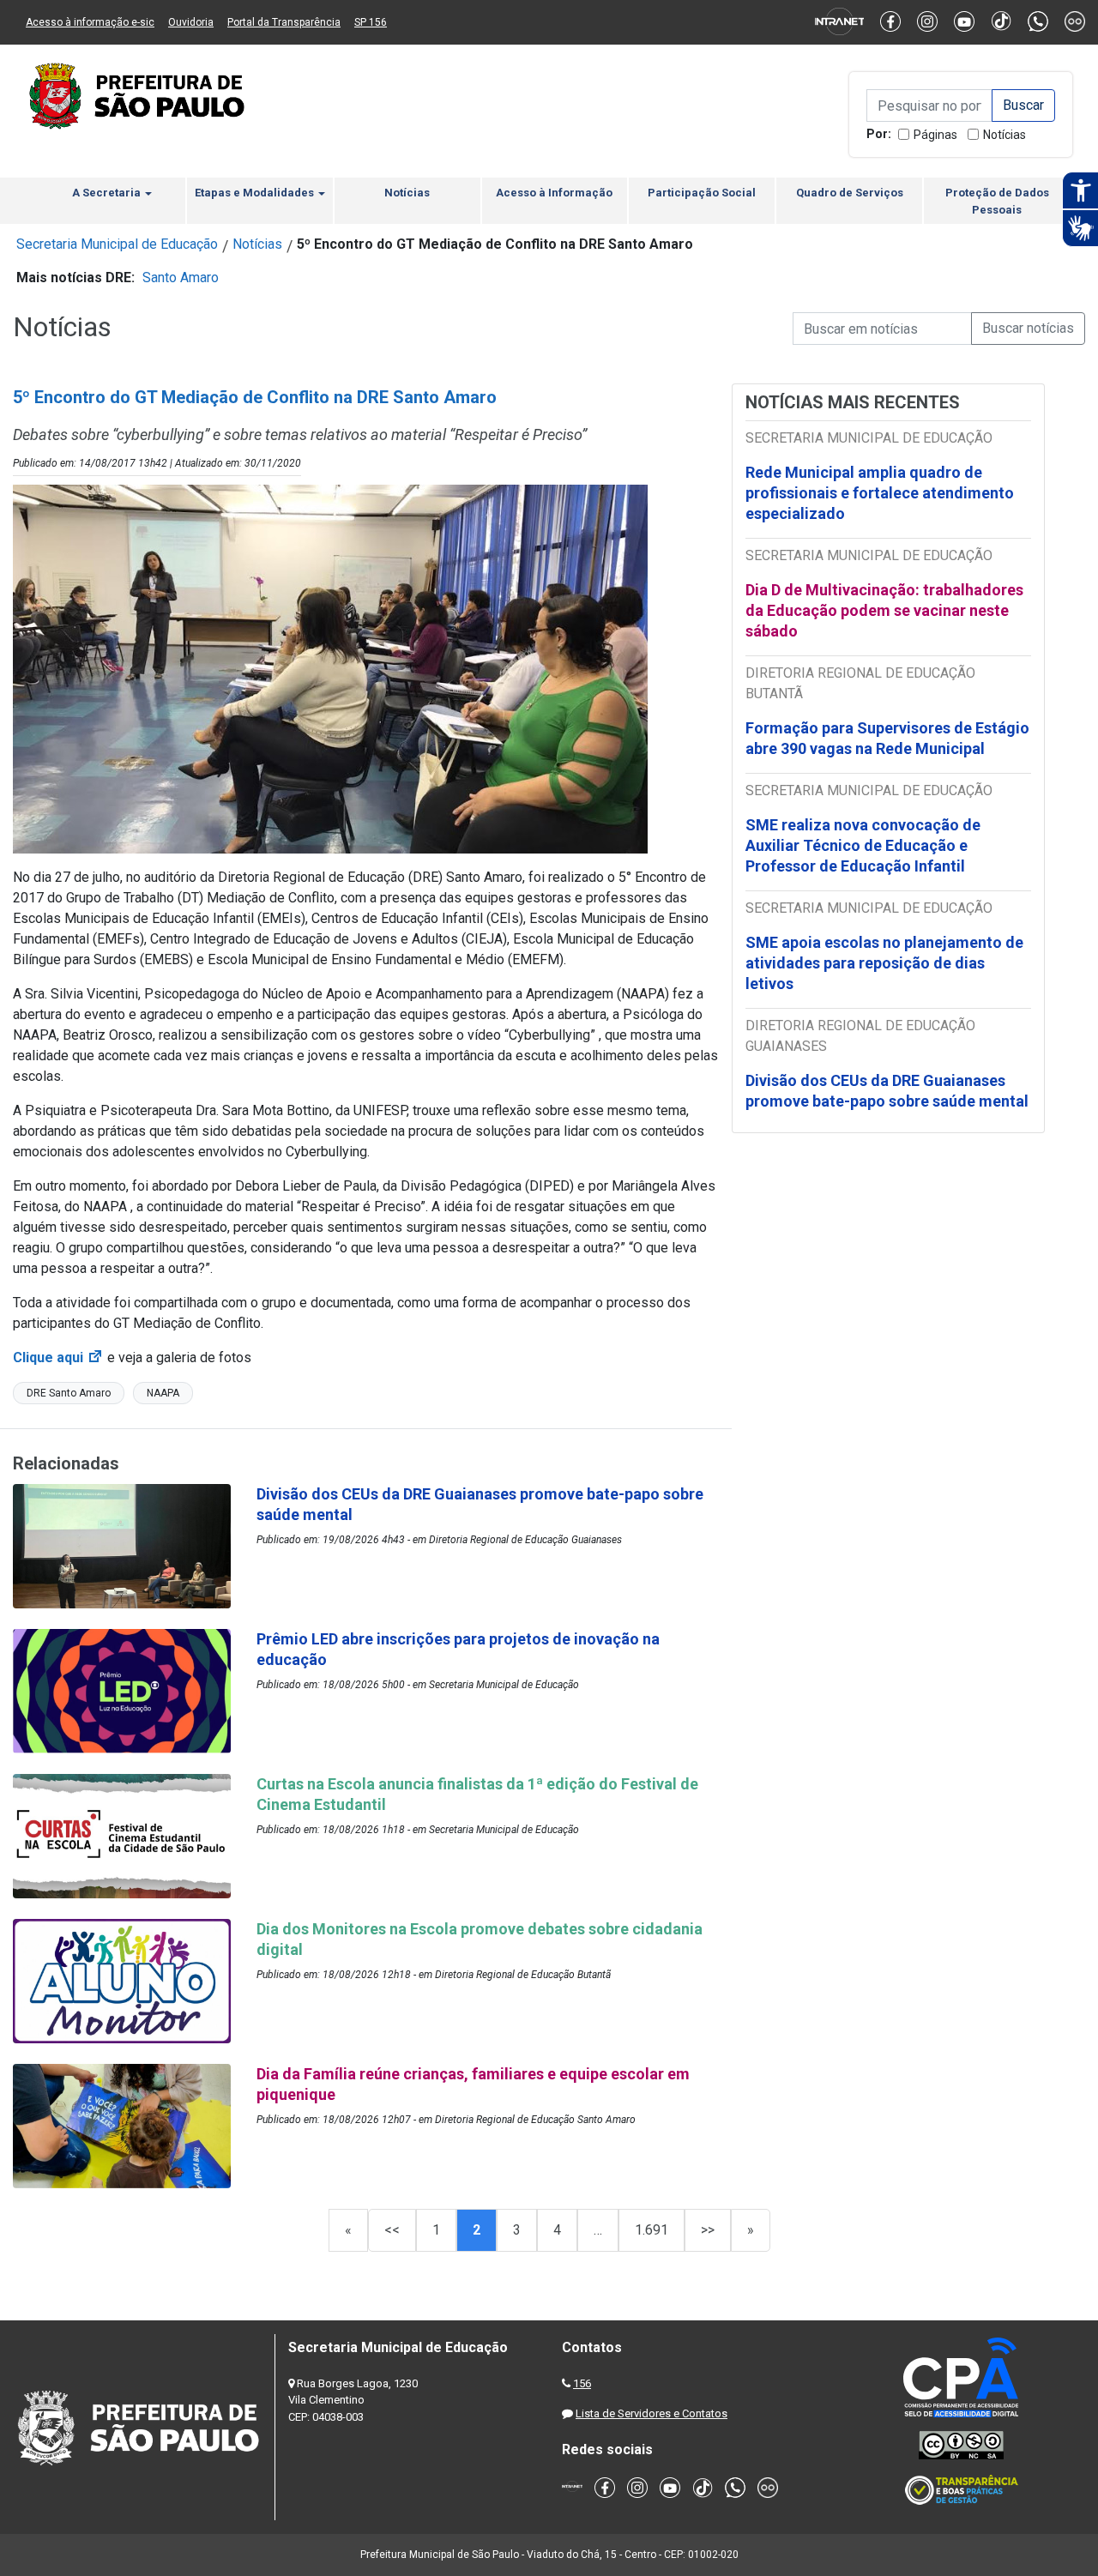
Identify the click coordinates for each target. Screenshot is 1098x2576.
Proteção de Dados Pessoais (997, 201)
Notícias (1004, 135)
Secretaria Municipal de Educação (117, 244)
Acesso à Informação (554, 193)
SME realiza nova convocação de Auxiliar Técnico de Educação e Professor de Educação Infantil (863, 845)
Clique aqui (58, 1357)
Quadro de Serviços (850, 193)
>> (708, 2230)
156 (582, 2383)
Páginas (935, 135)
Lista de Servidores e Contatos (652, 2413)
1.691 (652, 2230)
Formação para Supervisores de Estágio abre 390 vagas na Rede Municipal (887, 738)
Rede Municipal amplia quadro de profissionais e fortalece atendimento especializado (880, 493)
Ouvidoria (191, 22)
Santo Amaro (181, 278)
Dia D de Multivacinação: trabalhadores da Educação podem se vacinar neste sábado (884, 610)
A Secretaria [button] (108, 193)
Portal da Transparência (284, 22)
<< (392, 2230)
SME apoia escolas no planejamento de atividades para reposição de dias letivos (884, 963)
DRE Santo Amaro (69, 1393)
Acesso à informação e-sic (90, 22)
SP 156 (371, 22)
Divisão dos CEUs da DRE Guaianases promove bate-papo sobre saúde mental (887, 1091)
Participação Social (702, 193)
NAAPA (163, 1393)
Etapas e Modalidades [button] (256, 193)
